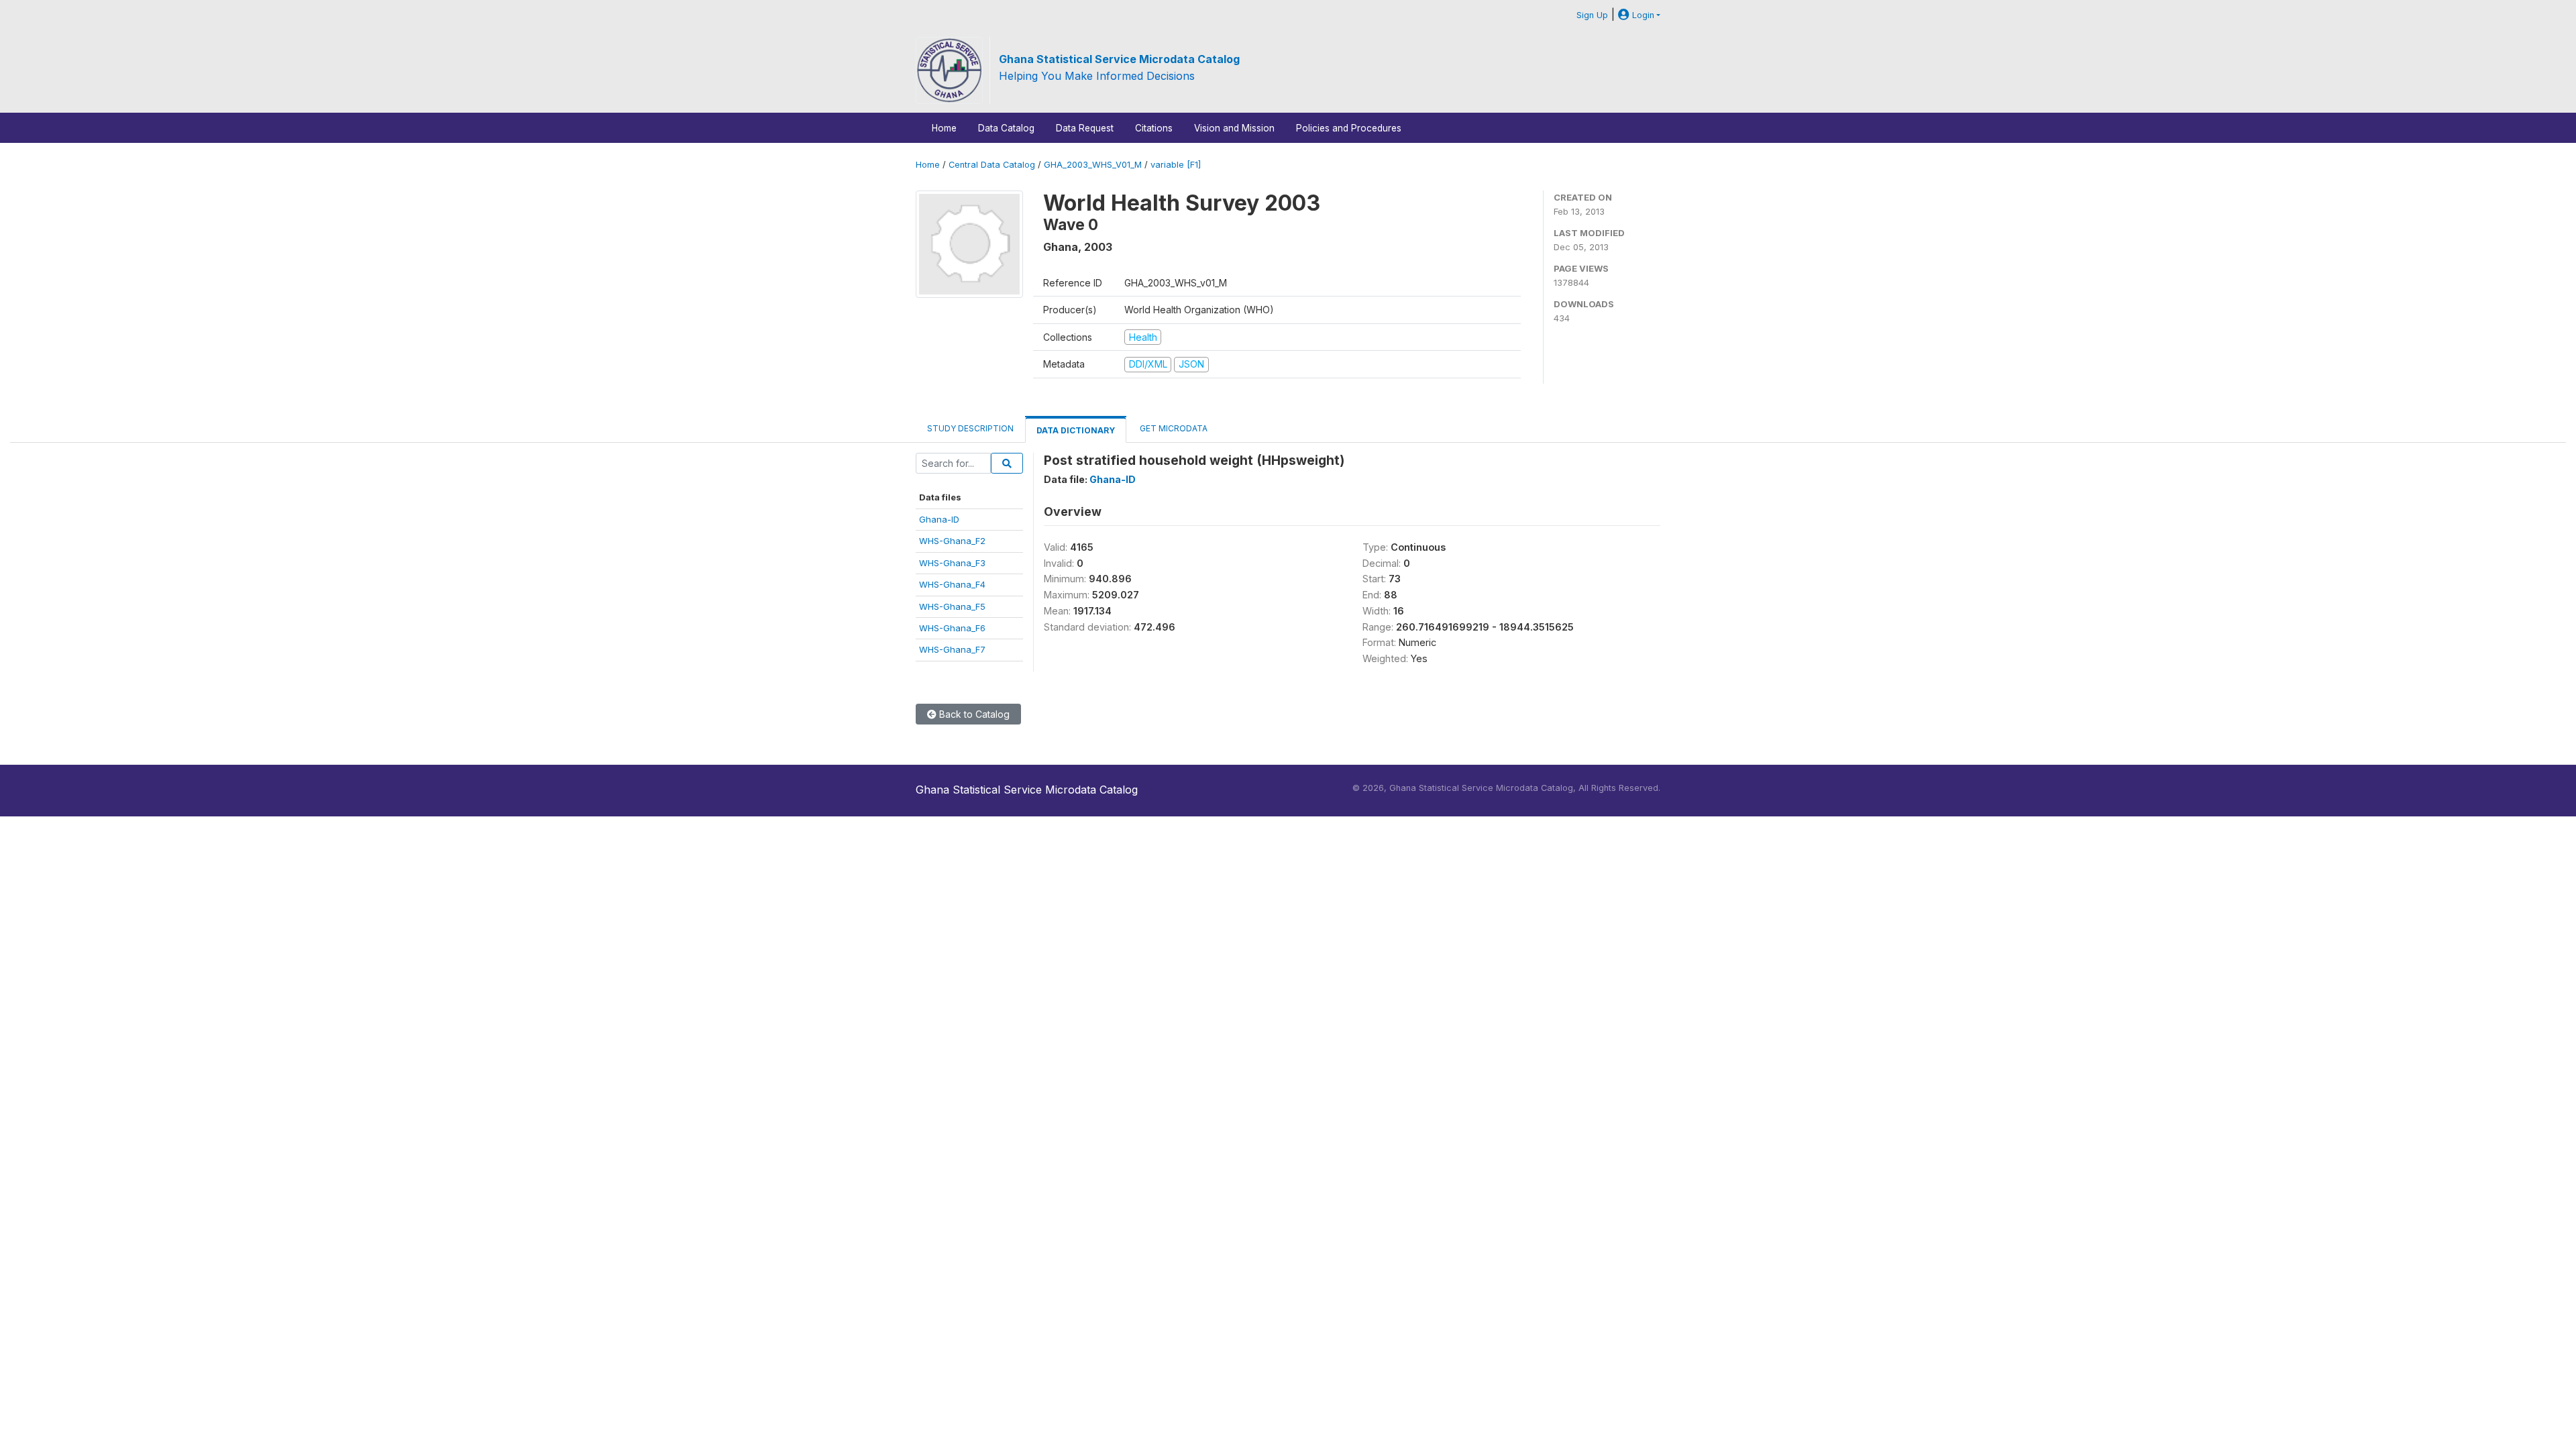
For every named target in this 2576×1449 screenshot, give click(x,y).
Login (1642, 15)
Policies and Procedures (1349, 128)
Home (944, 128)
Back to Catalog (973, 714)
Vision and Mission (1234, 128)
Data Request (1085, 128)
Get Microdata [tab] (1173, 428)
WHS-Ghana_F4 (952, 584)
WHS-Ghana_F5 (952, 606)
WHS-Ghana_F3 (952, 563)
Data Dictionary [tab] (1076, 430)
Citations (1154, 128)
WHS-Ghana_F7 (952, 649)
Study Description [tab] (970, 428)
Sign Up (1592, 15)
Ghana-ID (939, 519)
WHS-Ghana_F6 (952, 628)
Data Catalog (1006, 128)
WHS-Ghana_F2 (952, 541)
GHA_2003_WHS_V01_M (1093, 165)
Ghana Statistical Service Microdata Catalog (1119, 59)
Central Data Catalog (992, 165)
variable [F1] (1176, 165)
